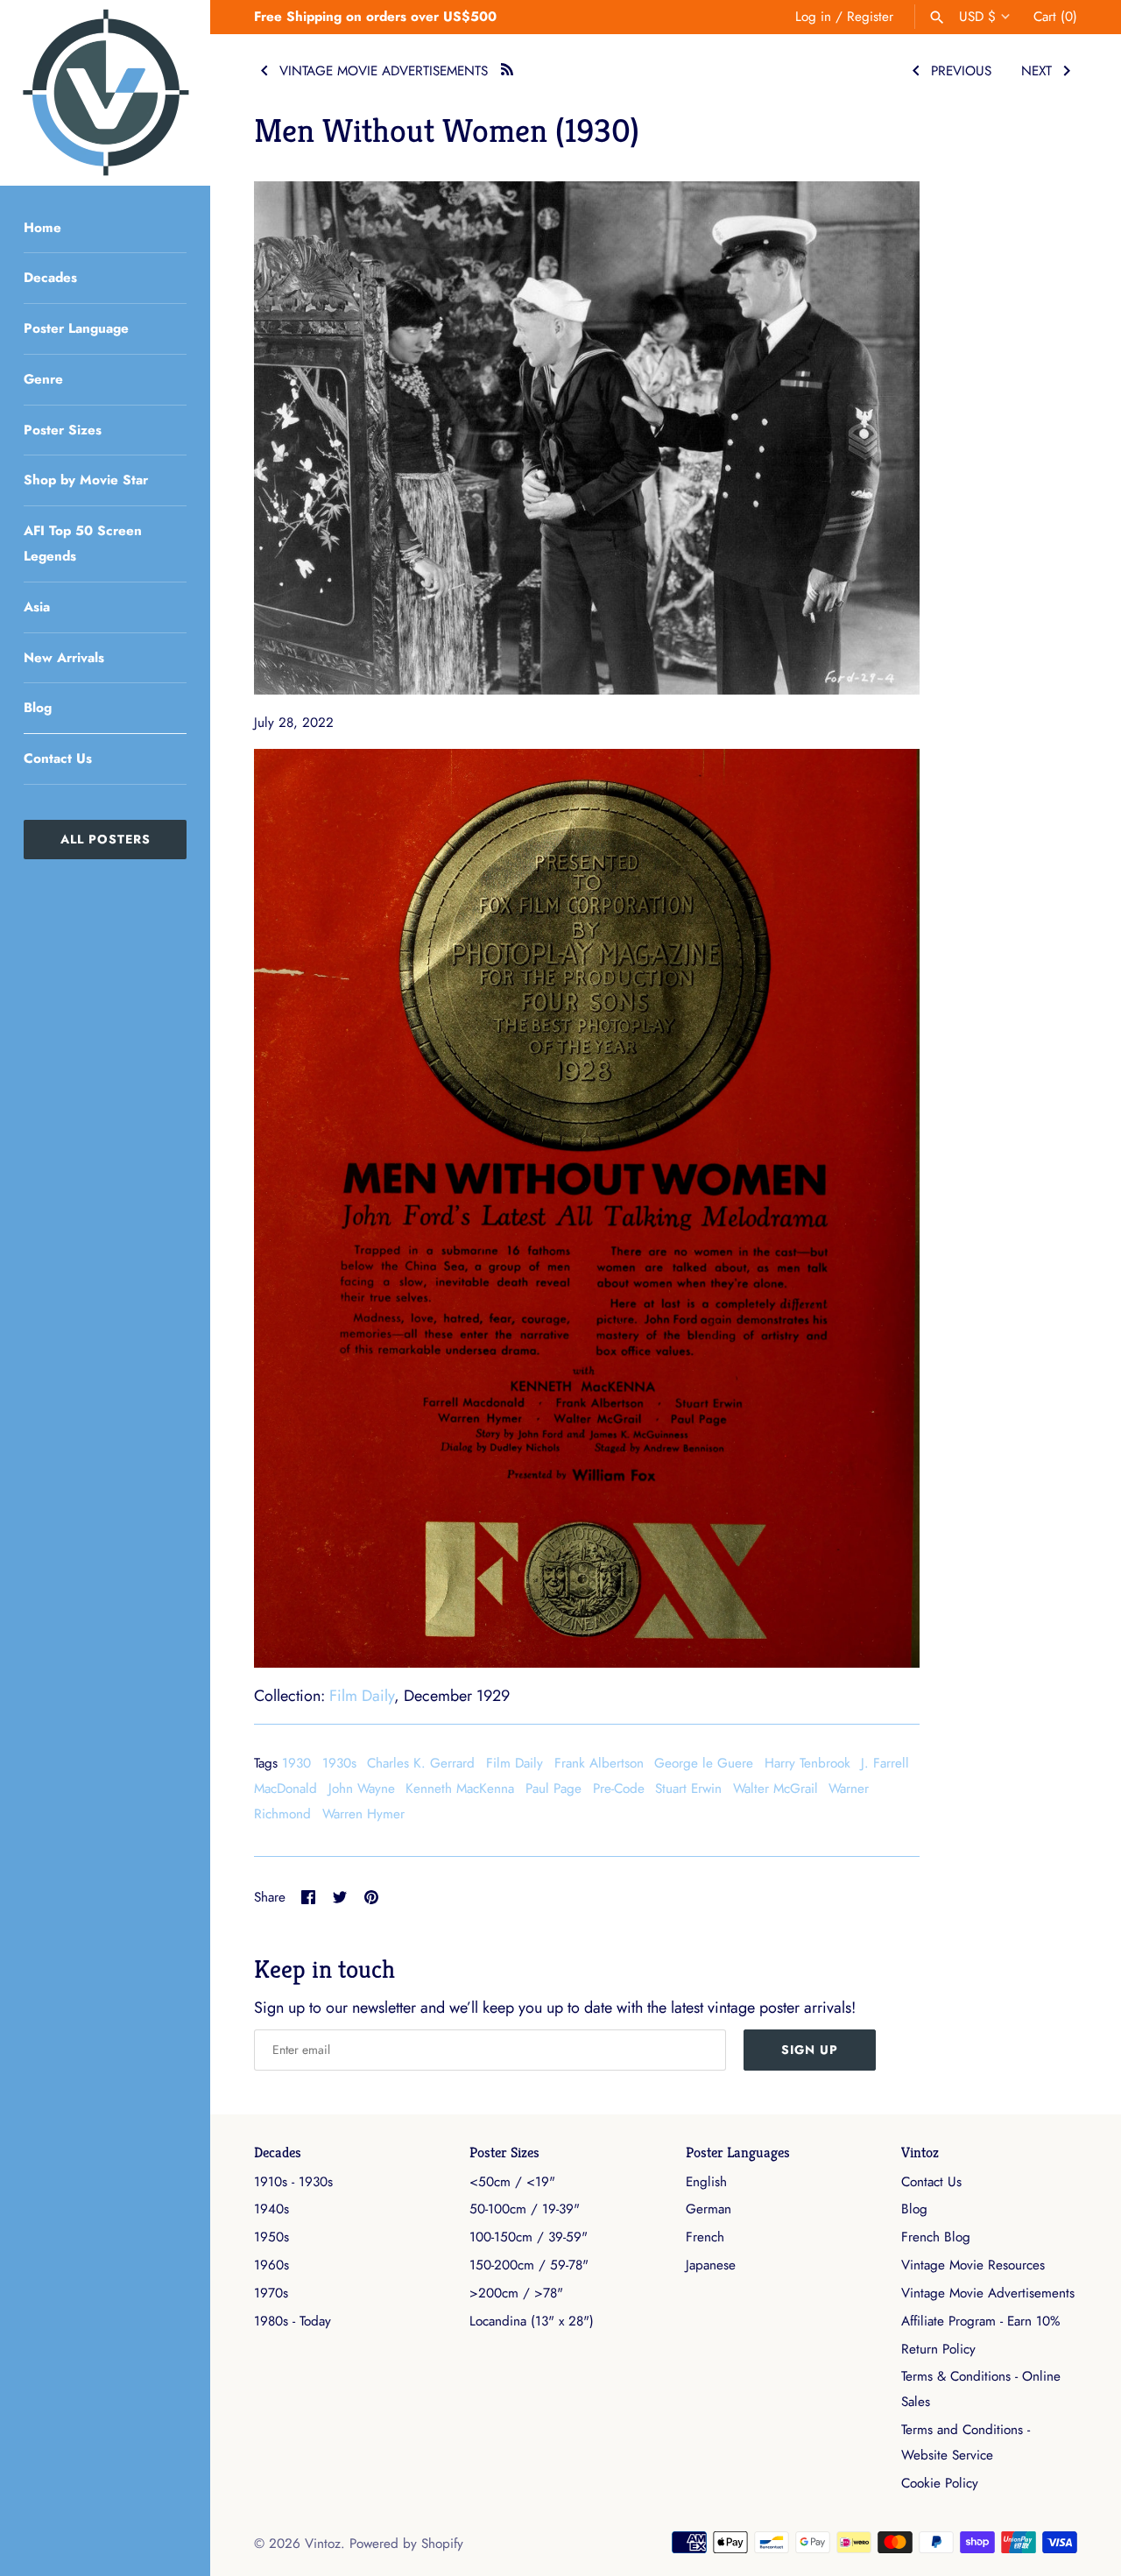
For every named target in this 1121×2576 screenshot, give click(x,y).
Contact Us (58, 759)
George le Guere (704, 1763)
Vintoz (920, 2153)
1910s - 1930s (293, 2182)
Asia (37, 607)
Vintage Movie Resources (973, 2265)
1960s (271, 2265)
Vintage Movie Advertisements (988, 2293)
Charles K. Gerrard (421, 1763)
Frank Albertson (599, 1763)
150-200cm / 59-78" (529, 2265)
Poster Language (76, 328)
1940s (271, 2209)
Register (870, 17)
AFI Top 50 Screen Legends (83, 543)
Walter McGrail (776, 1789)
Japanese (711, 2265)
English (706, 2182)
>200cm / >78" (516, 2293)
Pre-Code (619, 1789)
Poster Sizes (63, 430)
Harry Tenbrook (807, 1763)
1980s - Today (293, 2321)
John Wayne (362, 1789)
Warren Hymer (363, 1814)
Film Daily (362, 1696)
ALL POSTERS (106, 839)
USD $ (977, 17)
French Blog (936, 2237)
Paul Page (553, 1789)
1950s (271, 2237)
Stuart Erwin (688, 1789)
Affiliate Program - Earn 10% (980, 2321)
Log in (813, 17)
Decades (50, 278)
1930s (339, 1763)
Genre (43, 379)
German (709, 2209)
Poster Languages (738, 2153)
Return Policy (938, 2349)
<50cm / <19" (512, 2182)
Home (42, 228)
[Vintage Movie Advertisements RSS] (507, 67)
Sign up (810, 2050)
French (705, 2237)
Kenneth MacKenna (460, 1789)
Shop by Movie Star (86, 480)
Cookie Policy (940, 2483)
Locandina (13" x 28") (532, 2321)
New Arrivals (64, 658)
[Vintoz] (105, 93)
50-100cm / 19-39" (525, 2209)
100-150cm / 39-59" (529, 2237)
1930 (296, 1763)
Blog (38, 708)
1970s (271, 2293)
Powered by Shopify (406, 2544)
